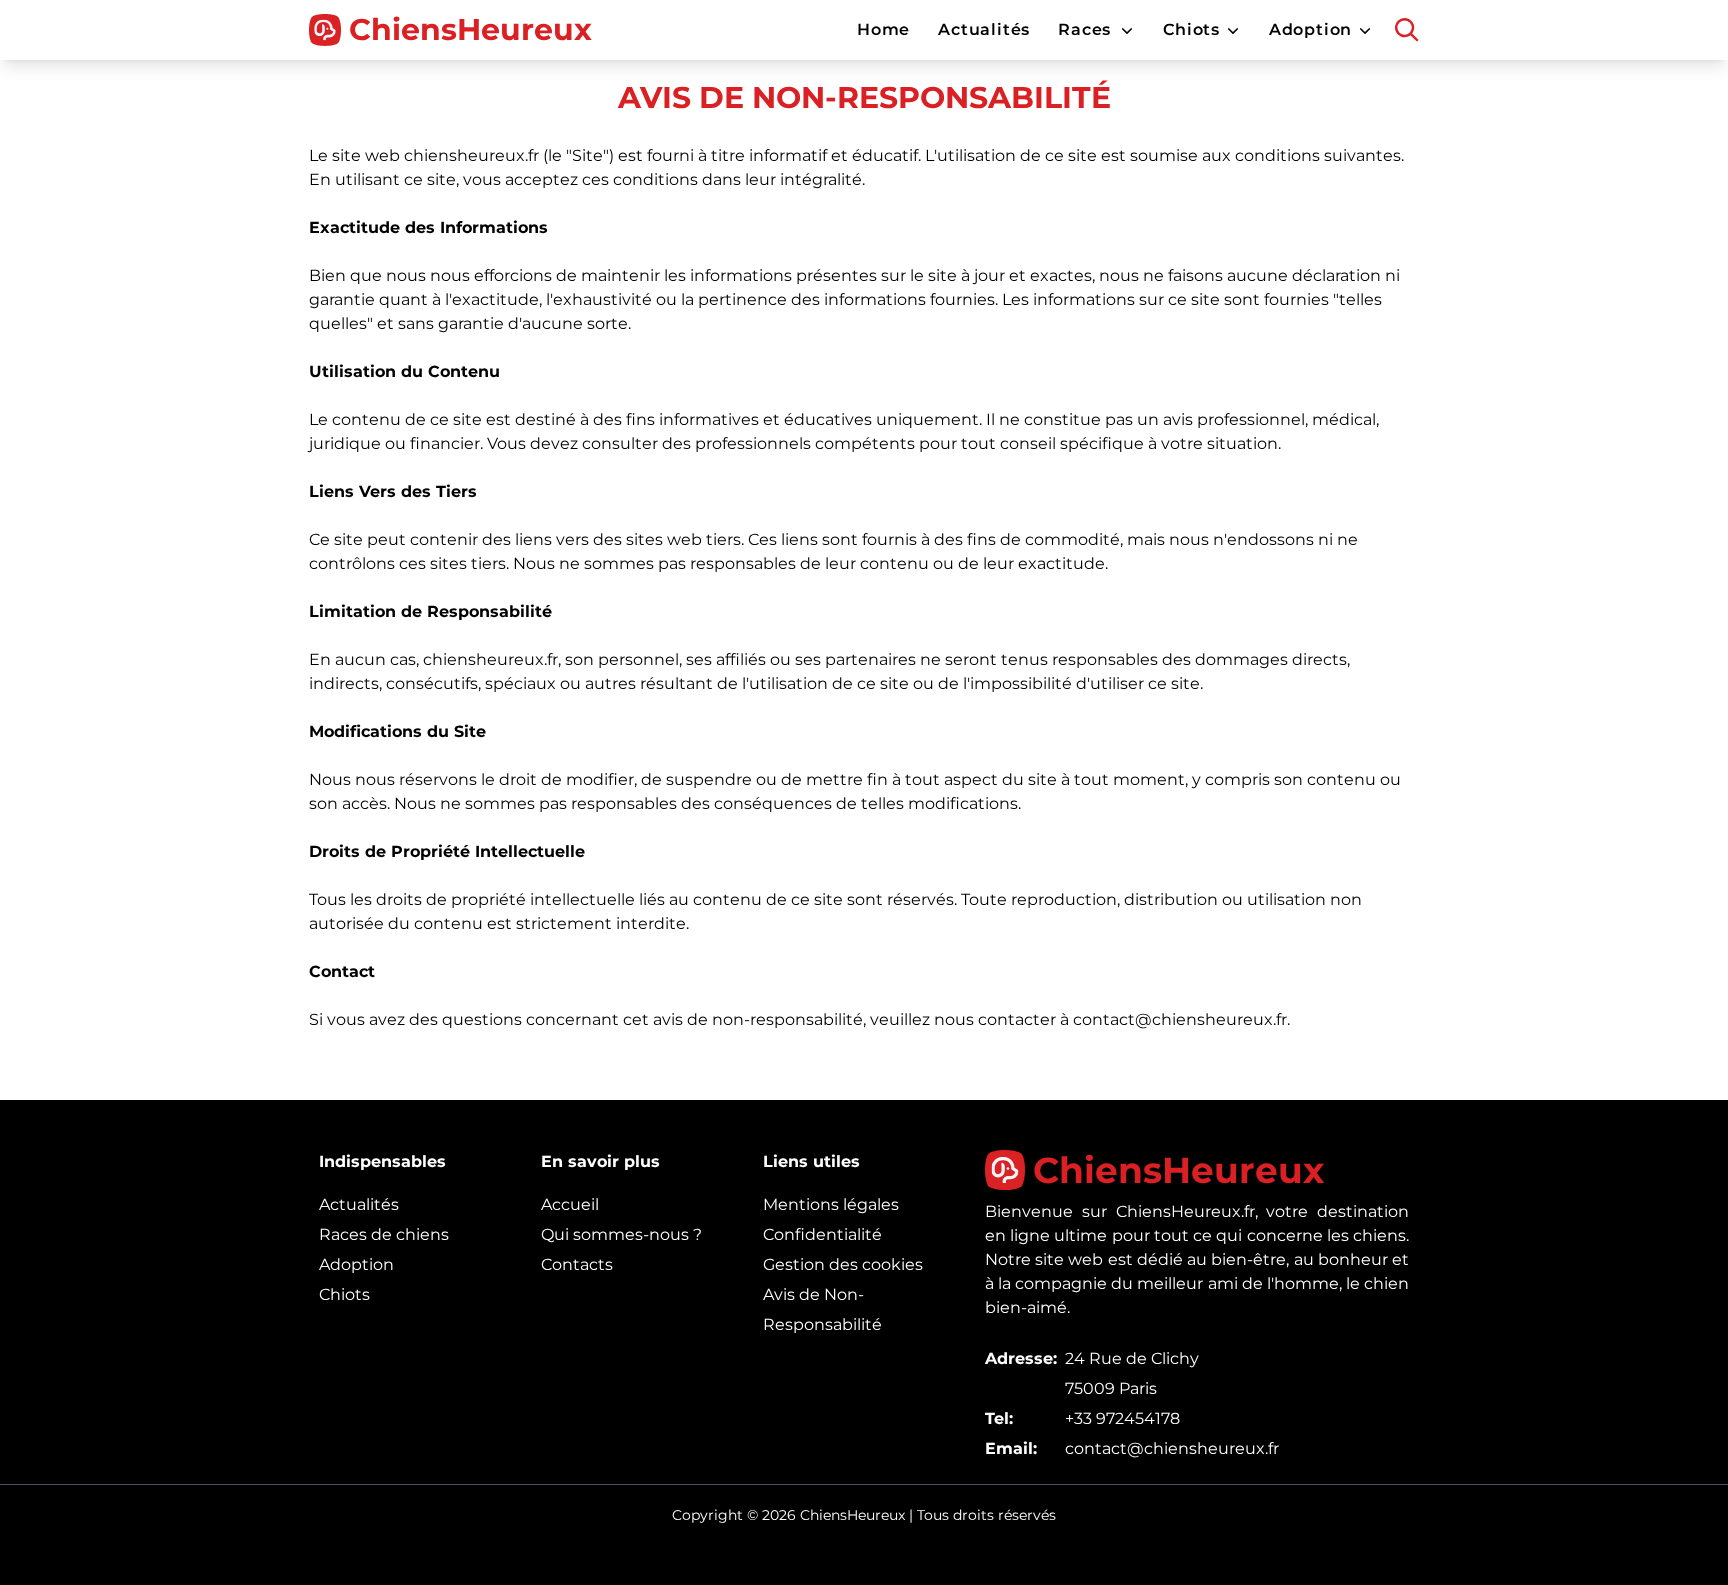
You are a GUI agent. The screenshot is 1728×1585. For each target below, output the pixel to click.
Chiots (344, 1294)
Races (1084, 29)
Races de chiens (384, 1234)
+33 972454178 (1122, 1418)
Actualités (359, 1204)
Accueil (570, 1204)
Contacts (577, 1264)
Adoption (356, 1264)
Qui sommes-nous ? (621, 1234)
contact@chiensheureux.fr (1172, 1448)
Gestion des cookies (843, 1264)
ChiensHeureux (470, 30)
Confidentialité (822, 1234)
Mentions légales (831, 1204)
